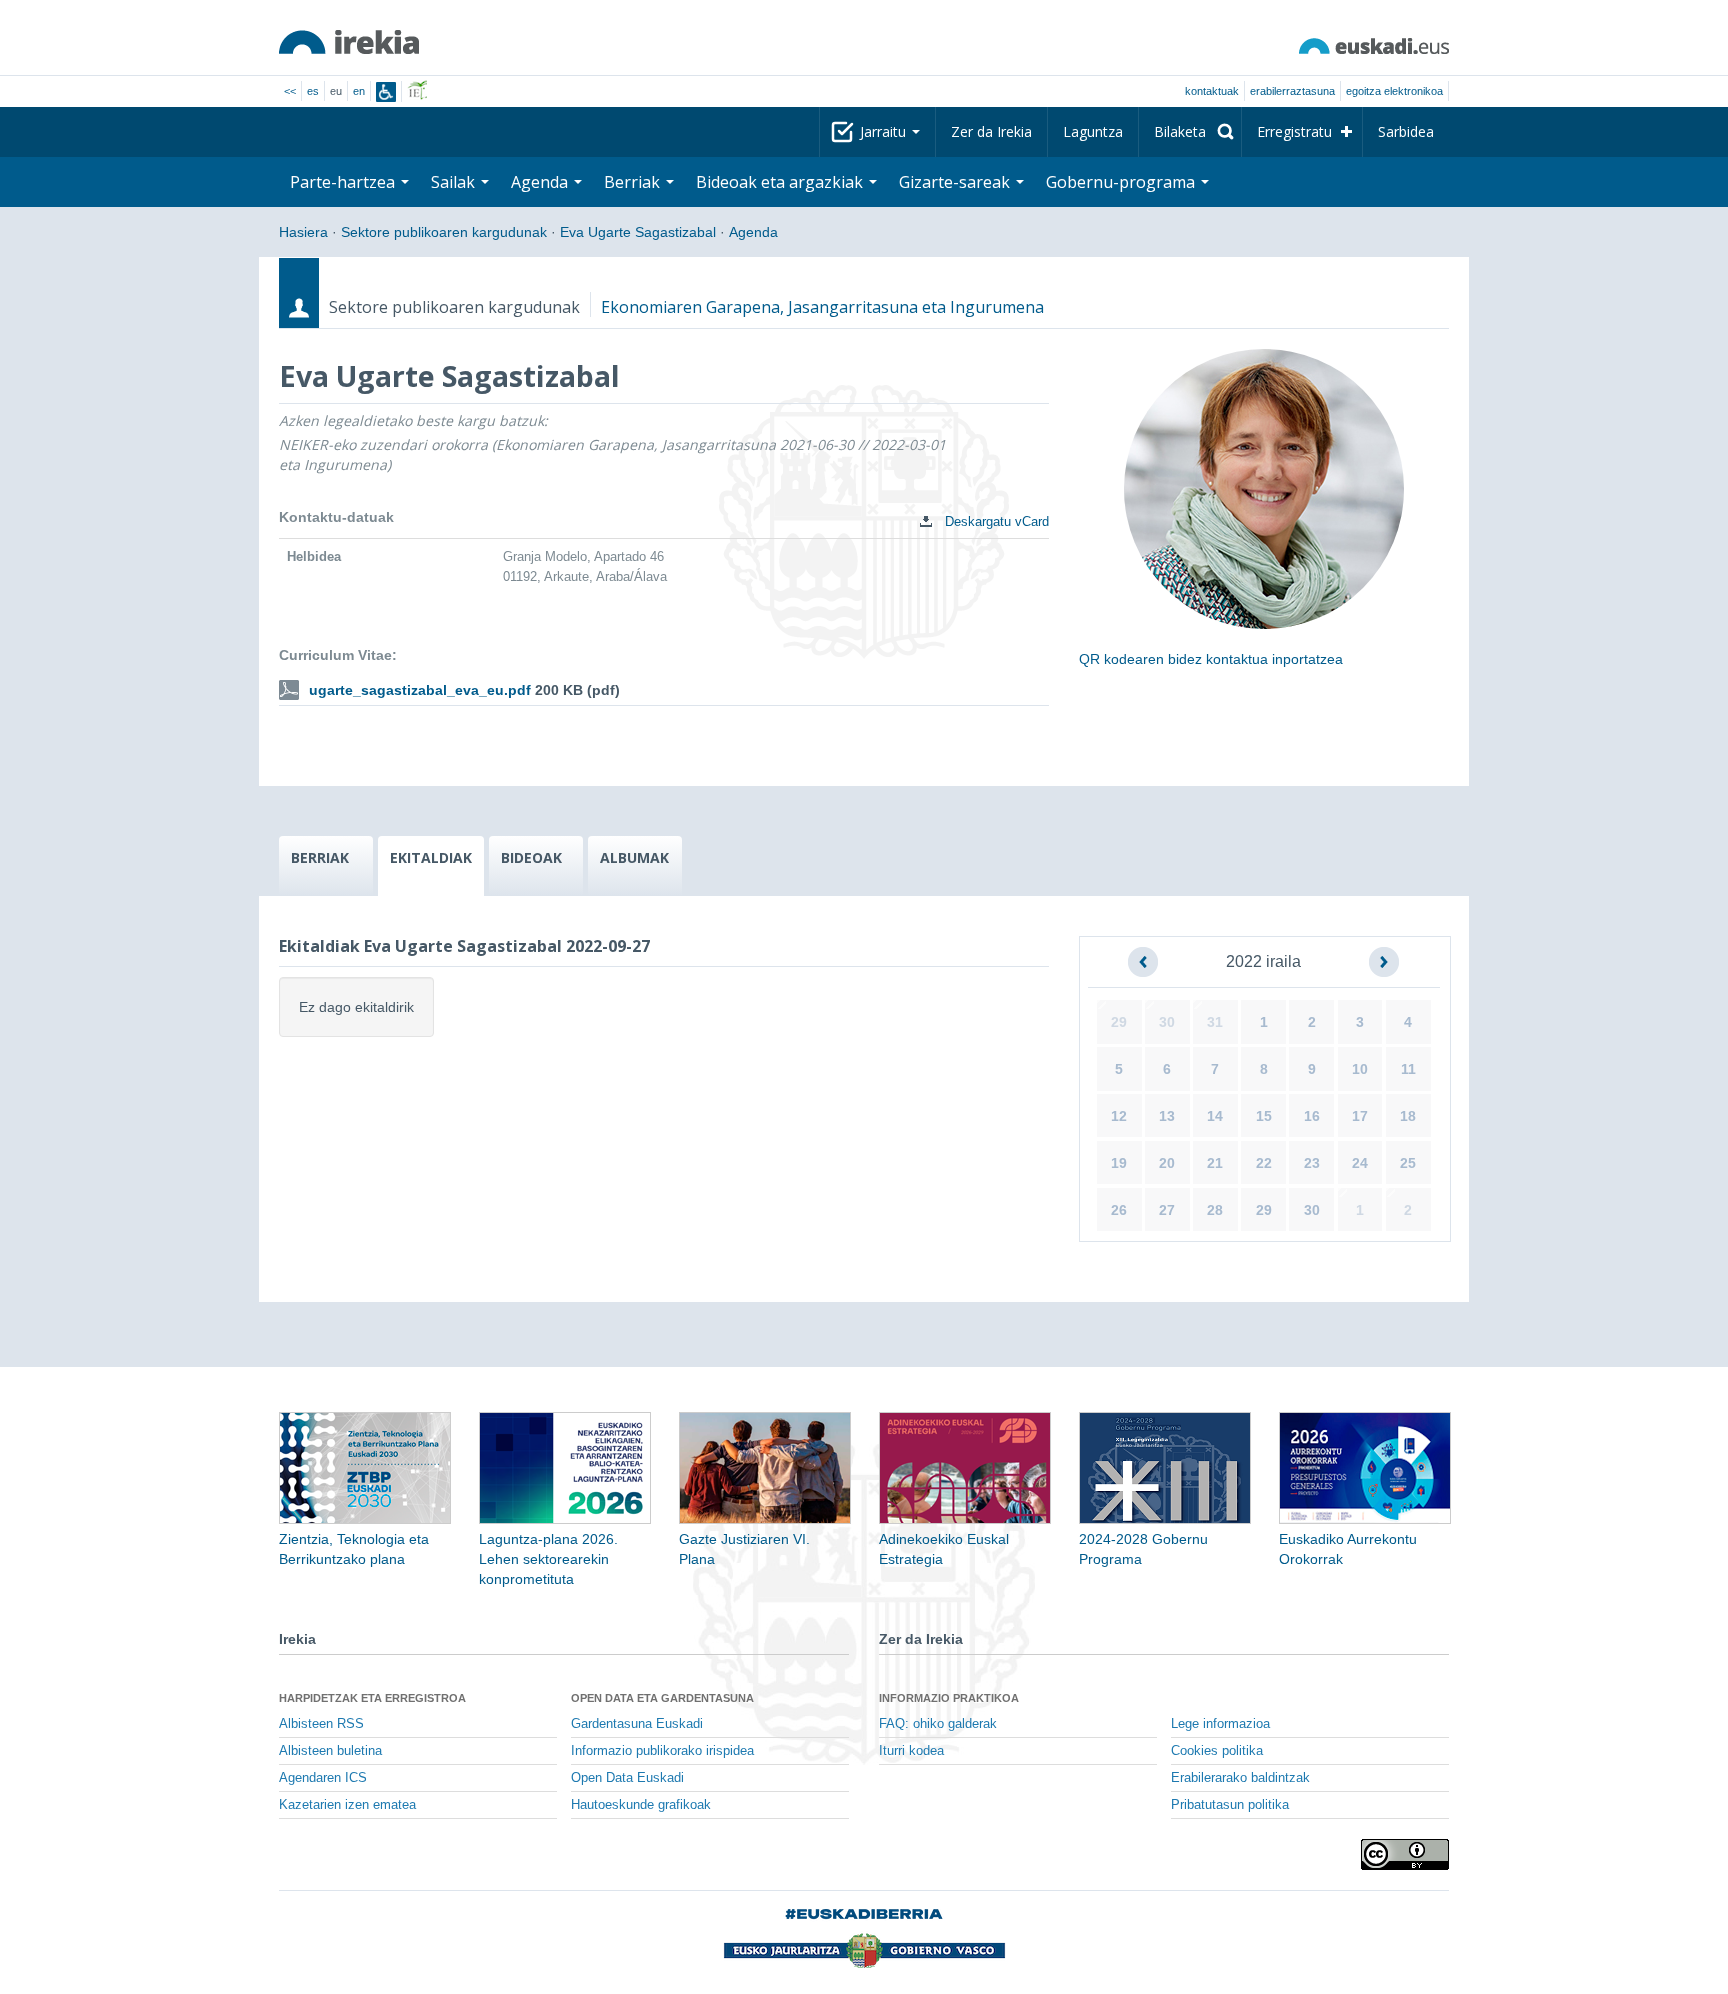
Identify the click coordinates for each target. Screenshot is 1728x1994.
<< (290, 91)
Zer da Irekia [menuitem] (991, 131)
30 (1167, 1022)
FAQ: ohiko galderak (938, 1724)
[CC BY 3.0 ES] (1405, 1854)
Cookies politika (1217, 1751)
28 (1215, 1210)
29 (1119, 1022)
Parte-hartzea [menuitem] (344, 182)
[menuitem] (1190, 132)
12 (1119, 1116)
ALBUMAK (634, 857)
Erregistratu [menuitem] (1294, 131)
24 (1360, 1163)
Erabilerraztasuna (1292, 91)
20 (1167, 1163)
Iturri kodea (911, 1751)
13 (1167, 1116)
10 (1360, 1069)
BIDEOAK (531, 857)
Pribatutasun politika (1230, 1805)
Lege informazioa (1220, 1724)
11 (1408, 1069)
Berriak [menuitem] (634, 182)
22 (1264, 1163)
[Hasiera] (349, 42)
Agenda (753, 232)
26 (1119, 1210)
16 (1312, 1116)
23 (1312, 1163)
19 (1119, 1163)
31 (1215, 1022)
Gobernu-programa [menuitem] (1122, 182)
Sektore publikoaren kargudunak (444, 232)
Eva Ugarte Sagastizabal (638, 232)
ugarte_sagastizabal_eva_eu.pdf (420, 690)
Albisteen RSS (321, 1724)
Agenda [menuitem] (541, 182)
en (359, 91)
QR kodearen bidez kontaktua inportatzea (1211, 659)
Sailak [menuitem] (455, 182)
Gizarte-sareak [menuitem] (956, 182)
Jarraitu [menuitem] (885, 131)
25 (1408, 1163)
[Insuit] (386, 92)
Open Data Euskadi (627, 1778)
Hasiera (303, 232)
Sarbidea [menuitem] (1406, 131)
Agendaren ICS (323, 1778)
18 (1408, 1116)
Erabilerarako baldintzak (1240, 1778)
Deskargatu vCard (995, 521)
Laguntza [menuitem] (1093, 131)
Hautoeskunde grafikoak (641, 1805)
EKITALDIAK (431, 857)
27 (1167, 1210)
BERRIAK (320, 857)
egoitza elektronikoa (1394, 91)
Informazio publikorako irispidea (662, 1751)
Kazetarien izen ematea (347, 1805)
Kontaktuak (1212, 91)
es (313, 91)
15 (1264, 1116)
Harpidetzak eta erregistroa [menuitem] (372, 1698)
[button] (1143, 962)
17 (1360, 1116)
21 (1215, 1163)
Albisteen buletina (330, 1751)
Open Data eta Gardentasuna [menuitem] (662, 1698)
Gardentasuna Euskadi (637, 1724)
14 (1215, 1116)
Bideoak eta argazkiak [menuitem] (781, 182)
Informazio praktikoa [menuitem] (949, 1698)
